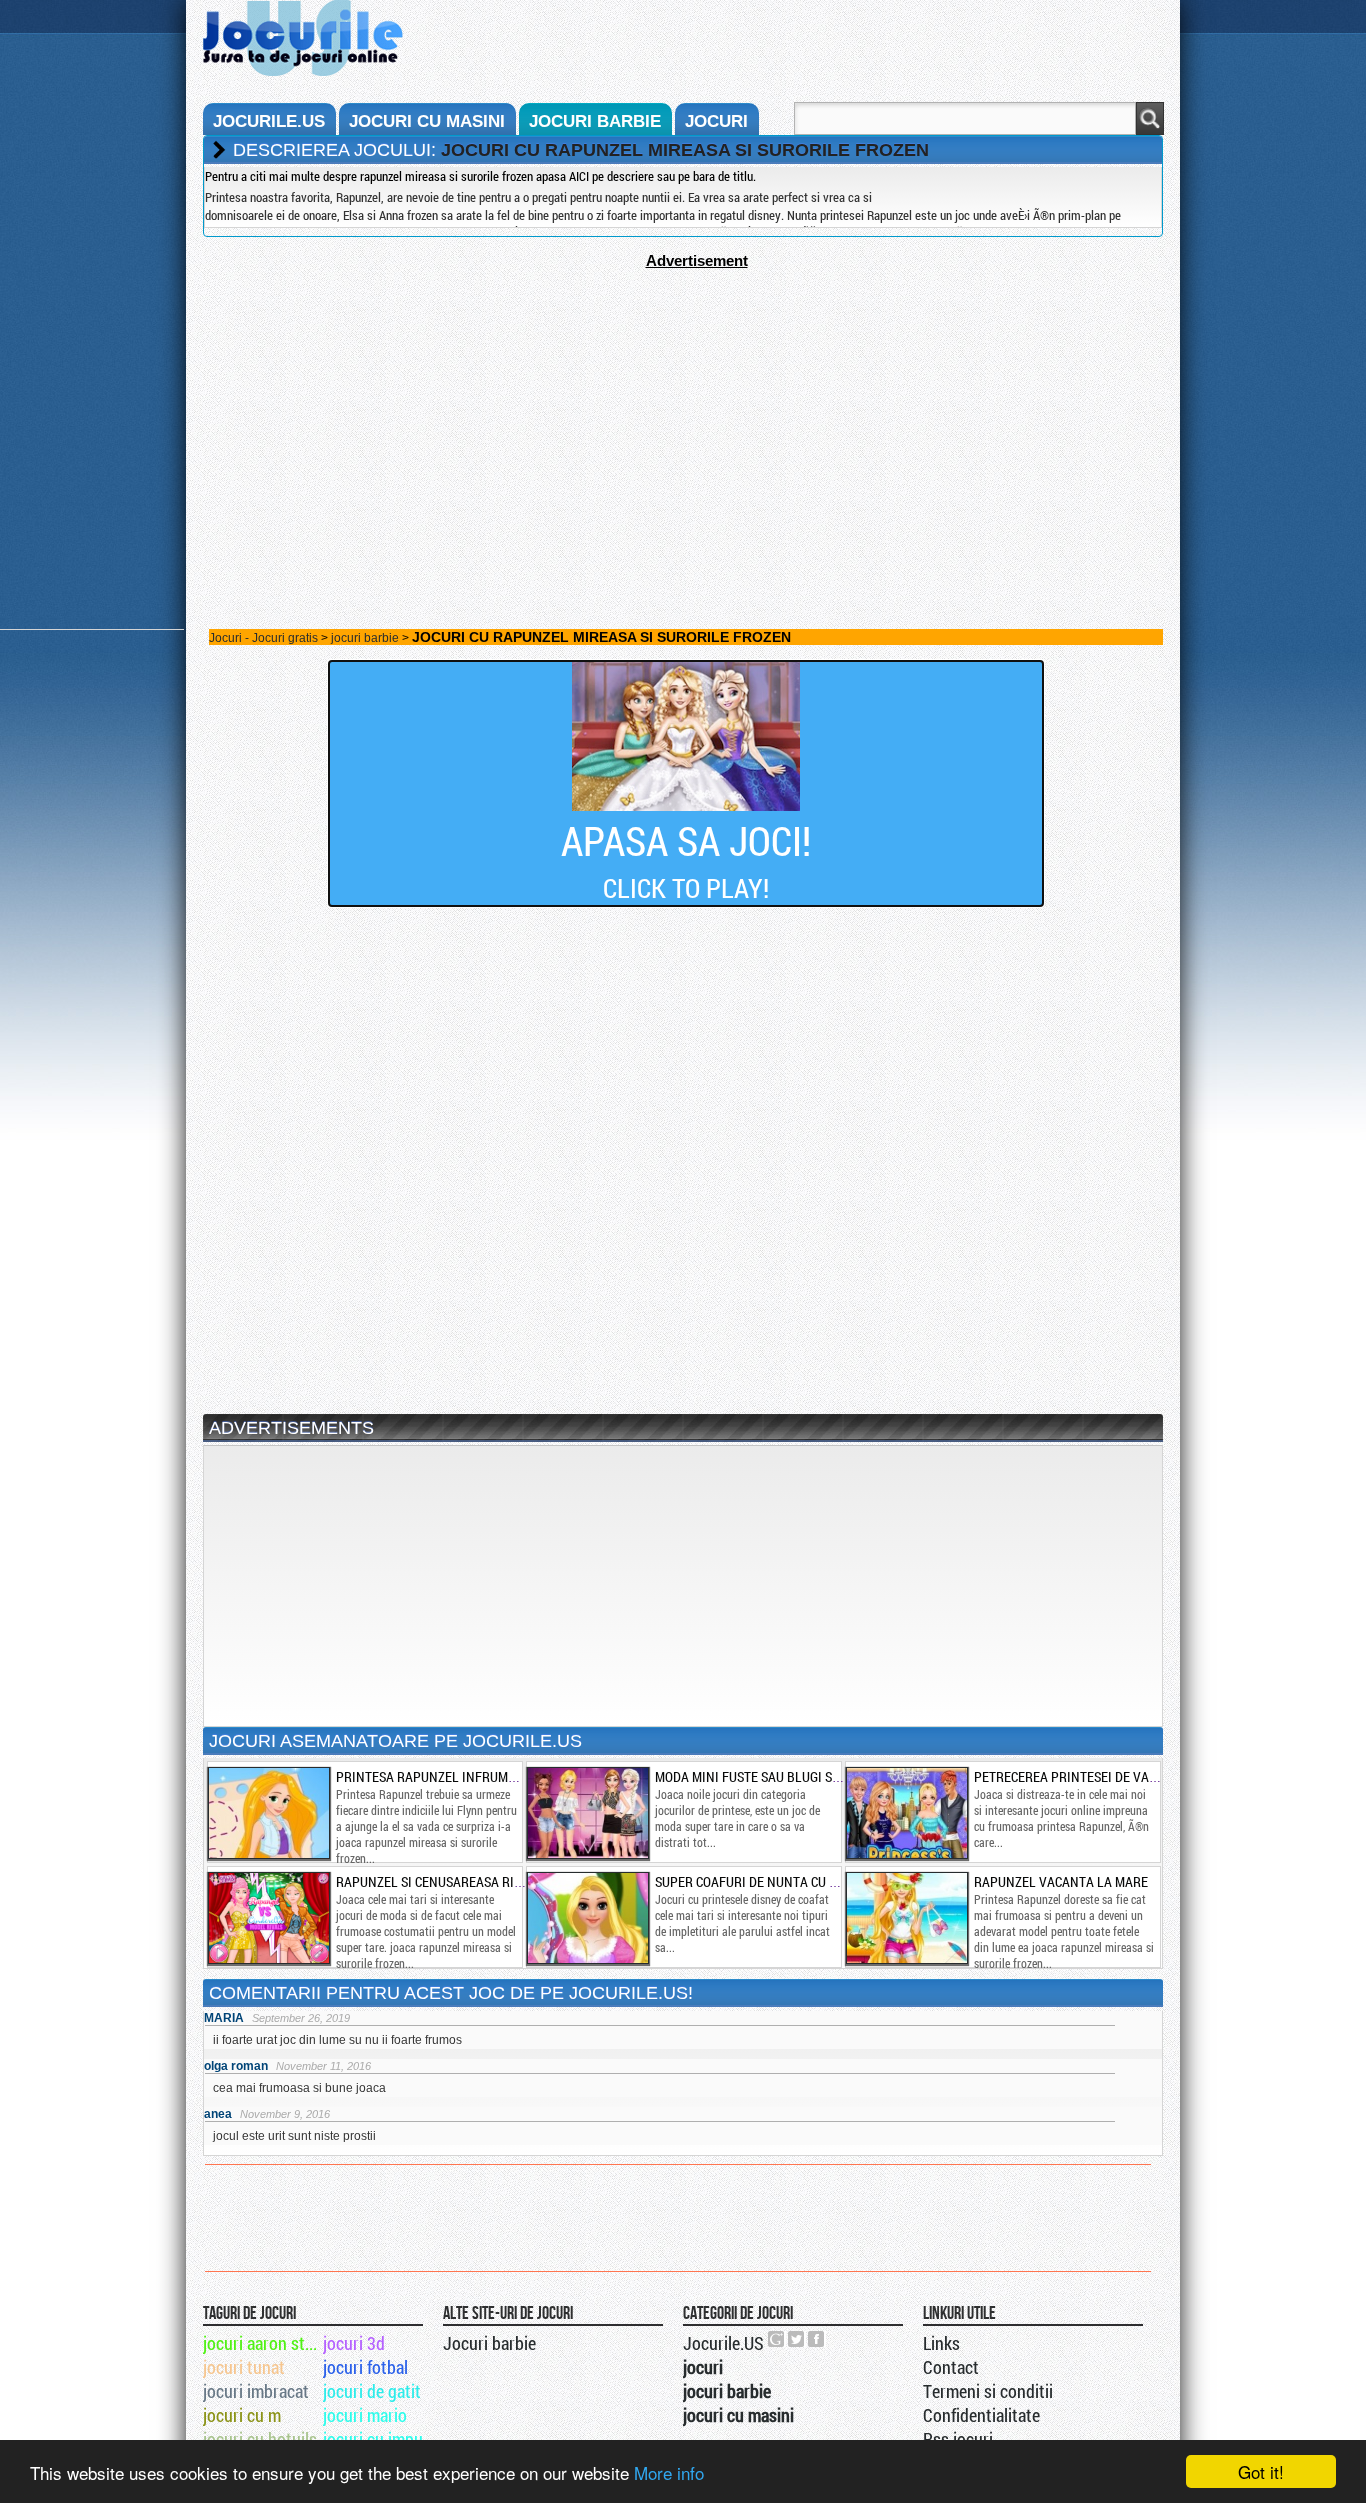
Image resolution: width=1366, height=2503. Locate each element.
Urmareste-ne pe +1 (777, 2339)
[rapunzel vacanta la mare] (906, 1918)
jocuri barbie (595, 121)
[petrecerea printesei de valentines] (906, 1813)
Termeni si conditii (988, 2391)
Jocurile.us (269, 121)
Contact (951, 2367)
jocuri (716, 121)
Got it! (1261, 2471)
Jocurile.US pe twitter (797, 2339)
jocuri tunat (244, 2367)
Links (941, 2343)
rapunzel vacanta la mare (1061, 1881)
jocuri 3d (354, 2343)
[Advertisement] (683, 409)
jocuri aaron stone (261, 2343)
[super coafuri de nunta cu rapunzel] (587, 1918)
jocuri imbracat (256, 2391)
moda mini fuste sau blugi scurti (760, 1776)
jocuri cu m (242, 2415)
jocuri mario (365, 2415)
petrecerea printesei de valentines (1090, 1776)
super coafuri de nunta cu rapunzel (773, 1881)
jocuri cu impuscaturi (381, 2439)
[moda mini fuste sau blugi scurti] (587, 1813)
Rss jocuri (958, 2439)
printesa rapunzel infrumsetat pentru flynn (485, 1776)
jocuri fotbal (365, 2367)
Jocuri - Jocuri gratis (263, 638)
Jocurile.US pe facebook (817, 2339)
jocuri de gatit (372, 2391)
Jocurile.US (723, 2343)
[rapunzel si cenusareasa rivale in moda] (268, 1918)
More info (669, 2472)
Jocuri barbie (489, 2343)
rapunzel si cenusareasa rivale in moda (466, 1881)
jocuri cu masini (427, 121)
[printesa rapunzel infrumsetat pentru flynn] (268, 1813)
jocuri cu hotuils (260, 2439)
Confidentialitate (981, 2415)
